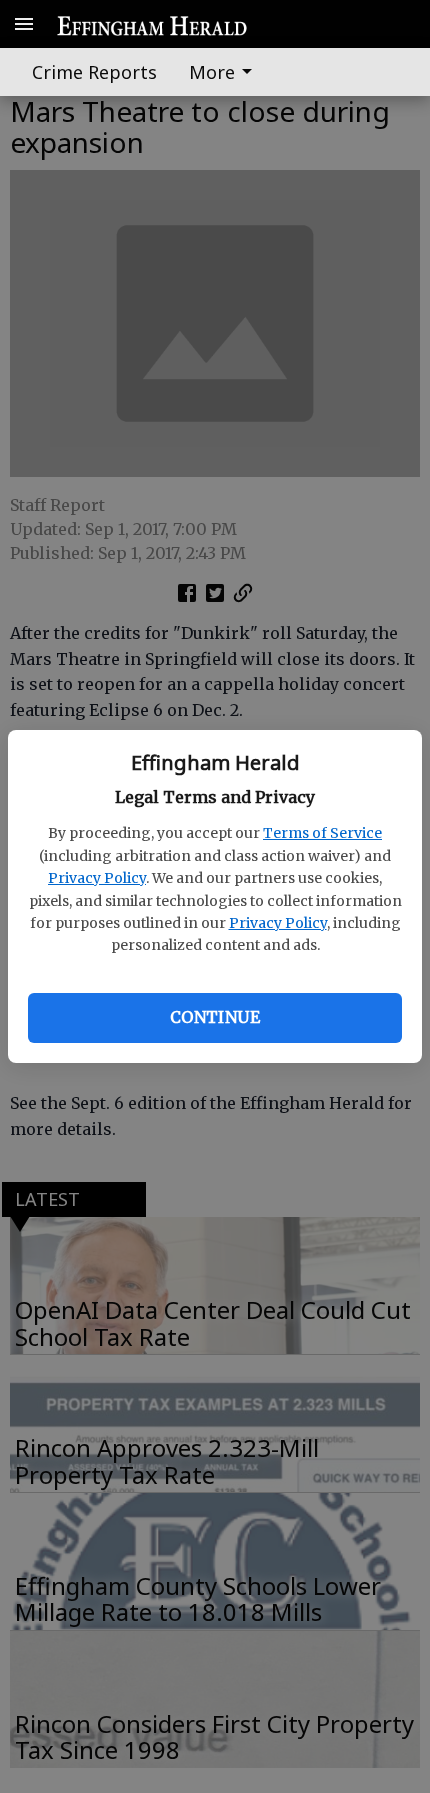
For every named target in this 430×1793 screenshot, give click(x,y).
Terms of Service (322, 833)
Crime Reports (94, 72)
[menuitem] (226, 72)
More (212, 72)
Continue (215, 1017)
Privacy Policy (97, 878)
